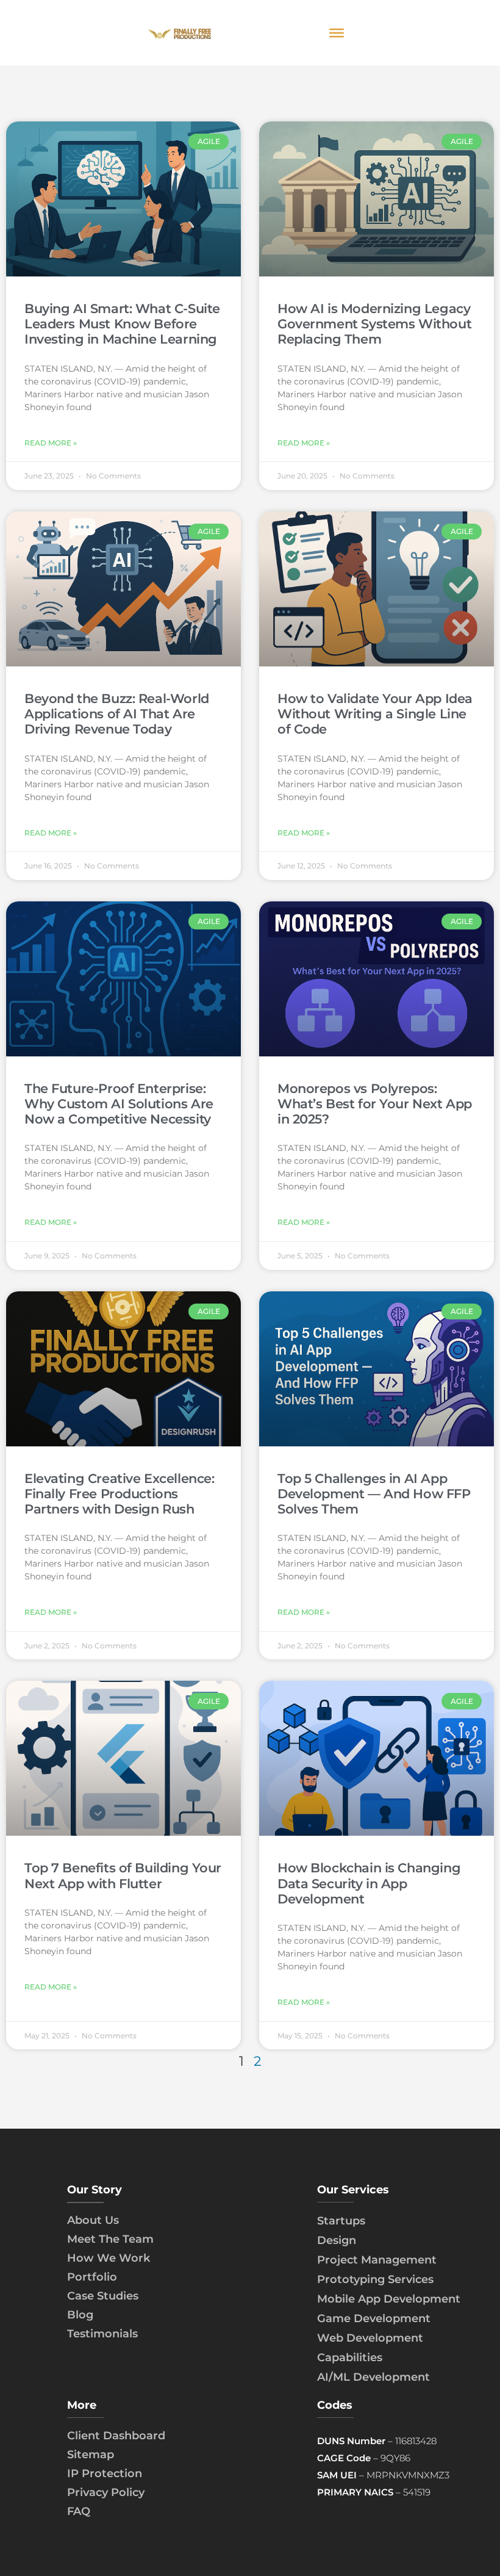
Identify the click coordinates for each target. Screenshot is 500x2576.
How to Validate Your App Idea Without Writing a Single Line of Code (375, 714)
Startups (341, 2221)
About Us (93, 2220)
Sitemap (91, 2455)
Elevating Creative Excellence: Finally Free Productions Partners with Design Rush (119, 1494)
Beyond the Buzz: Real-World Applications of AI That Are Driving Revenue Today (117, 714)
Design (337, 2240)
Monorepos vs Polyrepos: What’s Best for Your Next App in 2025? (375, 1104)
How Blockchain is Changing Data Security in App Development (369, 1883)
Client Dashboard (116, 2436)
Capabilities (350, 2358)
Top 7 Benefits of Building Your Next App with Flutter (123, 1875)
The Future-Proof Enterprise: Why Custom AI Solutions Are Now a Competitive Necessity (119, 1104)
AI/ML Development (373, 2377)
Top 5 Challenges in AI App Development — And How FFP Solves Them (374, 1494)
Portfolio (92, 2277)
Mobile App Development (389, 2299)
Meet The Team (110, 2239)
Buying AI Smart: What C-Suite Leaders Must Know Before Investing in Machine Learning (122, 324)
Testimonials (102, 2334)
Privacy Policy (106, 2492)
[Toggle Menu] (337, 33)
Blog (80, 2315)
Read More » (51, 443)
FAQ (79, 2511)
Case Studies (103, 2296)
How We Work (109, 2258)
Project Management (377, 2260)
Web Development (370, 2338)
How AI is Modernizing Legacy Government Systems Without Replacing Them (374, 324)
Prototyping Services (375, 2279)
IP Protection (105, 2473)
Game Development (374, 2318)
